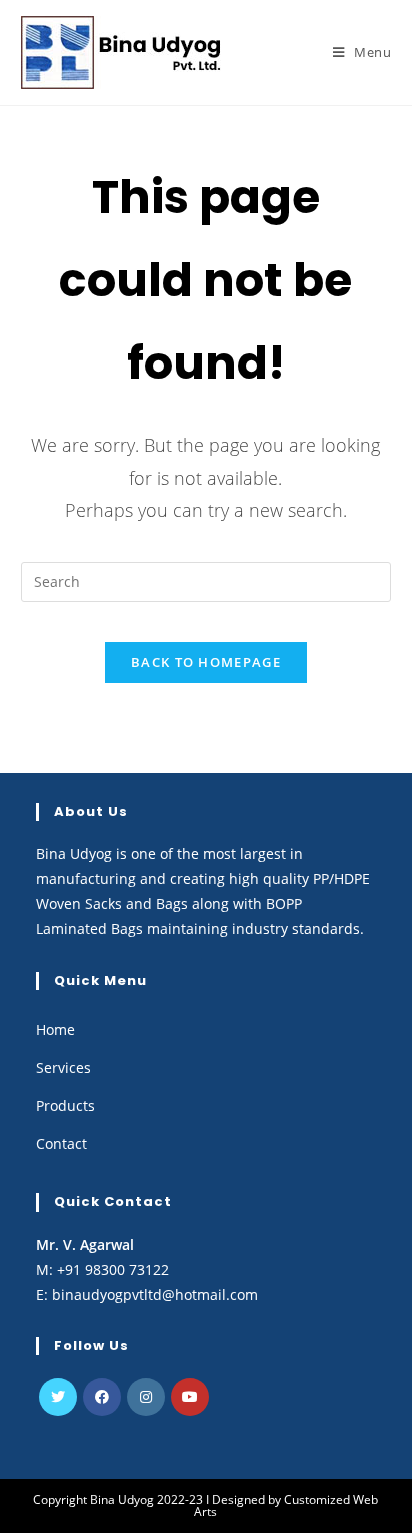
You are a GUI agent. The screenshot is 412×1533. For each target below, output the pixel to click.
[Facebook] (102, 1397)
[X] (58, 1397)
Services (63, 1067)
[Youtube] (190, 1397)
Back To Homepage (206, 662)
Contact (61, 1143)
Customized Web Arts (286, 1505)
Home (55, 1029)
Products (65, 1105)
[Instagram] (146, 1397)
